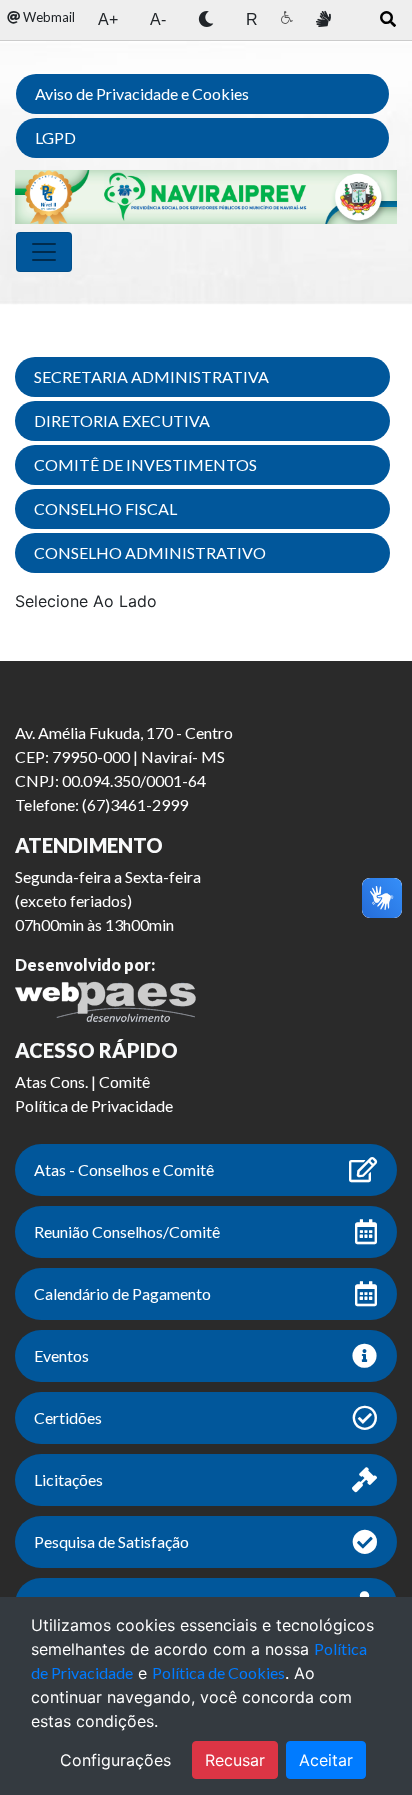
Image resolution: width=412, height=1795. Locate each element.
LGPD (55, 137)
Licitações (68, 1479)
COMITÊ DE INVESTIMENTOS (145, 464)
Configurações (115, 1760)
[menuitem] (41, 17)
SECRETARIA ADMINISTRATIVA (151, 376)
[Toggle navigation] (44, 252)
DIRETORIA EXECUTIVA (122, 420)
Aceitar (326, 1760)
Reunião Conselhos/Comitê (127, 1231)
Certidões (68, 1417)
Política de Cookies (218, 1672)
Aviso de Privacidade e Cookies (142, 93)
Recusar (235, 1760)
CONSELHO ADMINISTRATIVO (150, 552)
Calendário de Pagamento (122, 1293)
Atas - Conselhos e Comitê (124, 1169)
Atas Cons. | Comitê (82, 1081)
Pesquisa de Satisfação (111, 1541)
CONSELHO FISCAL (105, 508)
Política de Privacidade (94, 1105)
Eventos (61, 1355)
